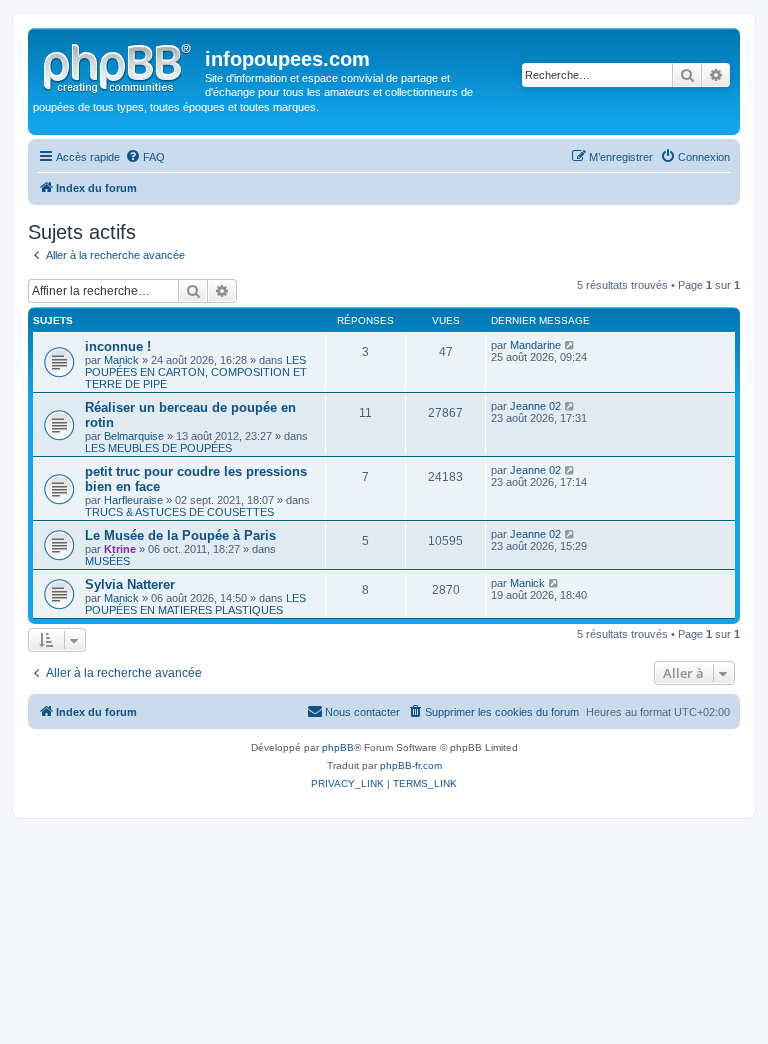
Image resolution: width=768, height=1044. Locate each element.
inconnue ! (118, 346)
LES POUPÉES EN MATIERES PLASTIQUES (195, 604)
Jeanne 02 (535, 406)
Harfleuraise (133, 500)
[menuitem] (145, 157)
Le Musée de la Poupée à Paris (180, 535)
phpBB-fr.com (411, 765)
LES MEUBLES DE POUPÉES (158, 448)
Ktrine (120, 549)
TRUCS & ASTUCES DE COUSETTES (179, 512)
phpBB (338, 747)
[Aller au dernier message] (570, 345)
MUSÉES (107, 561)
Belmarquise (134, 436)
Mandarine (535, 345)
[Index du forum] (119, 65)
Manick (121, 360)
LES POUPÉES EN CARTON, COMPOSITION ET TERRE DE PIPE (196, 372)
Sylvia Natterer (130, 584)
